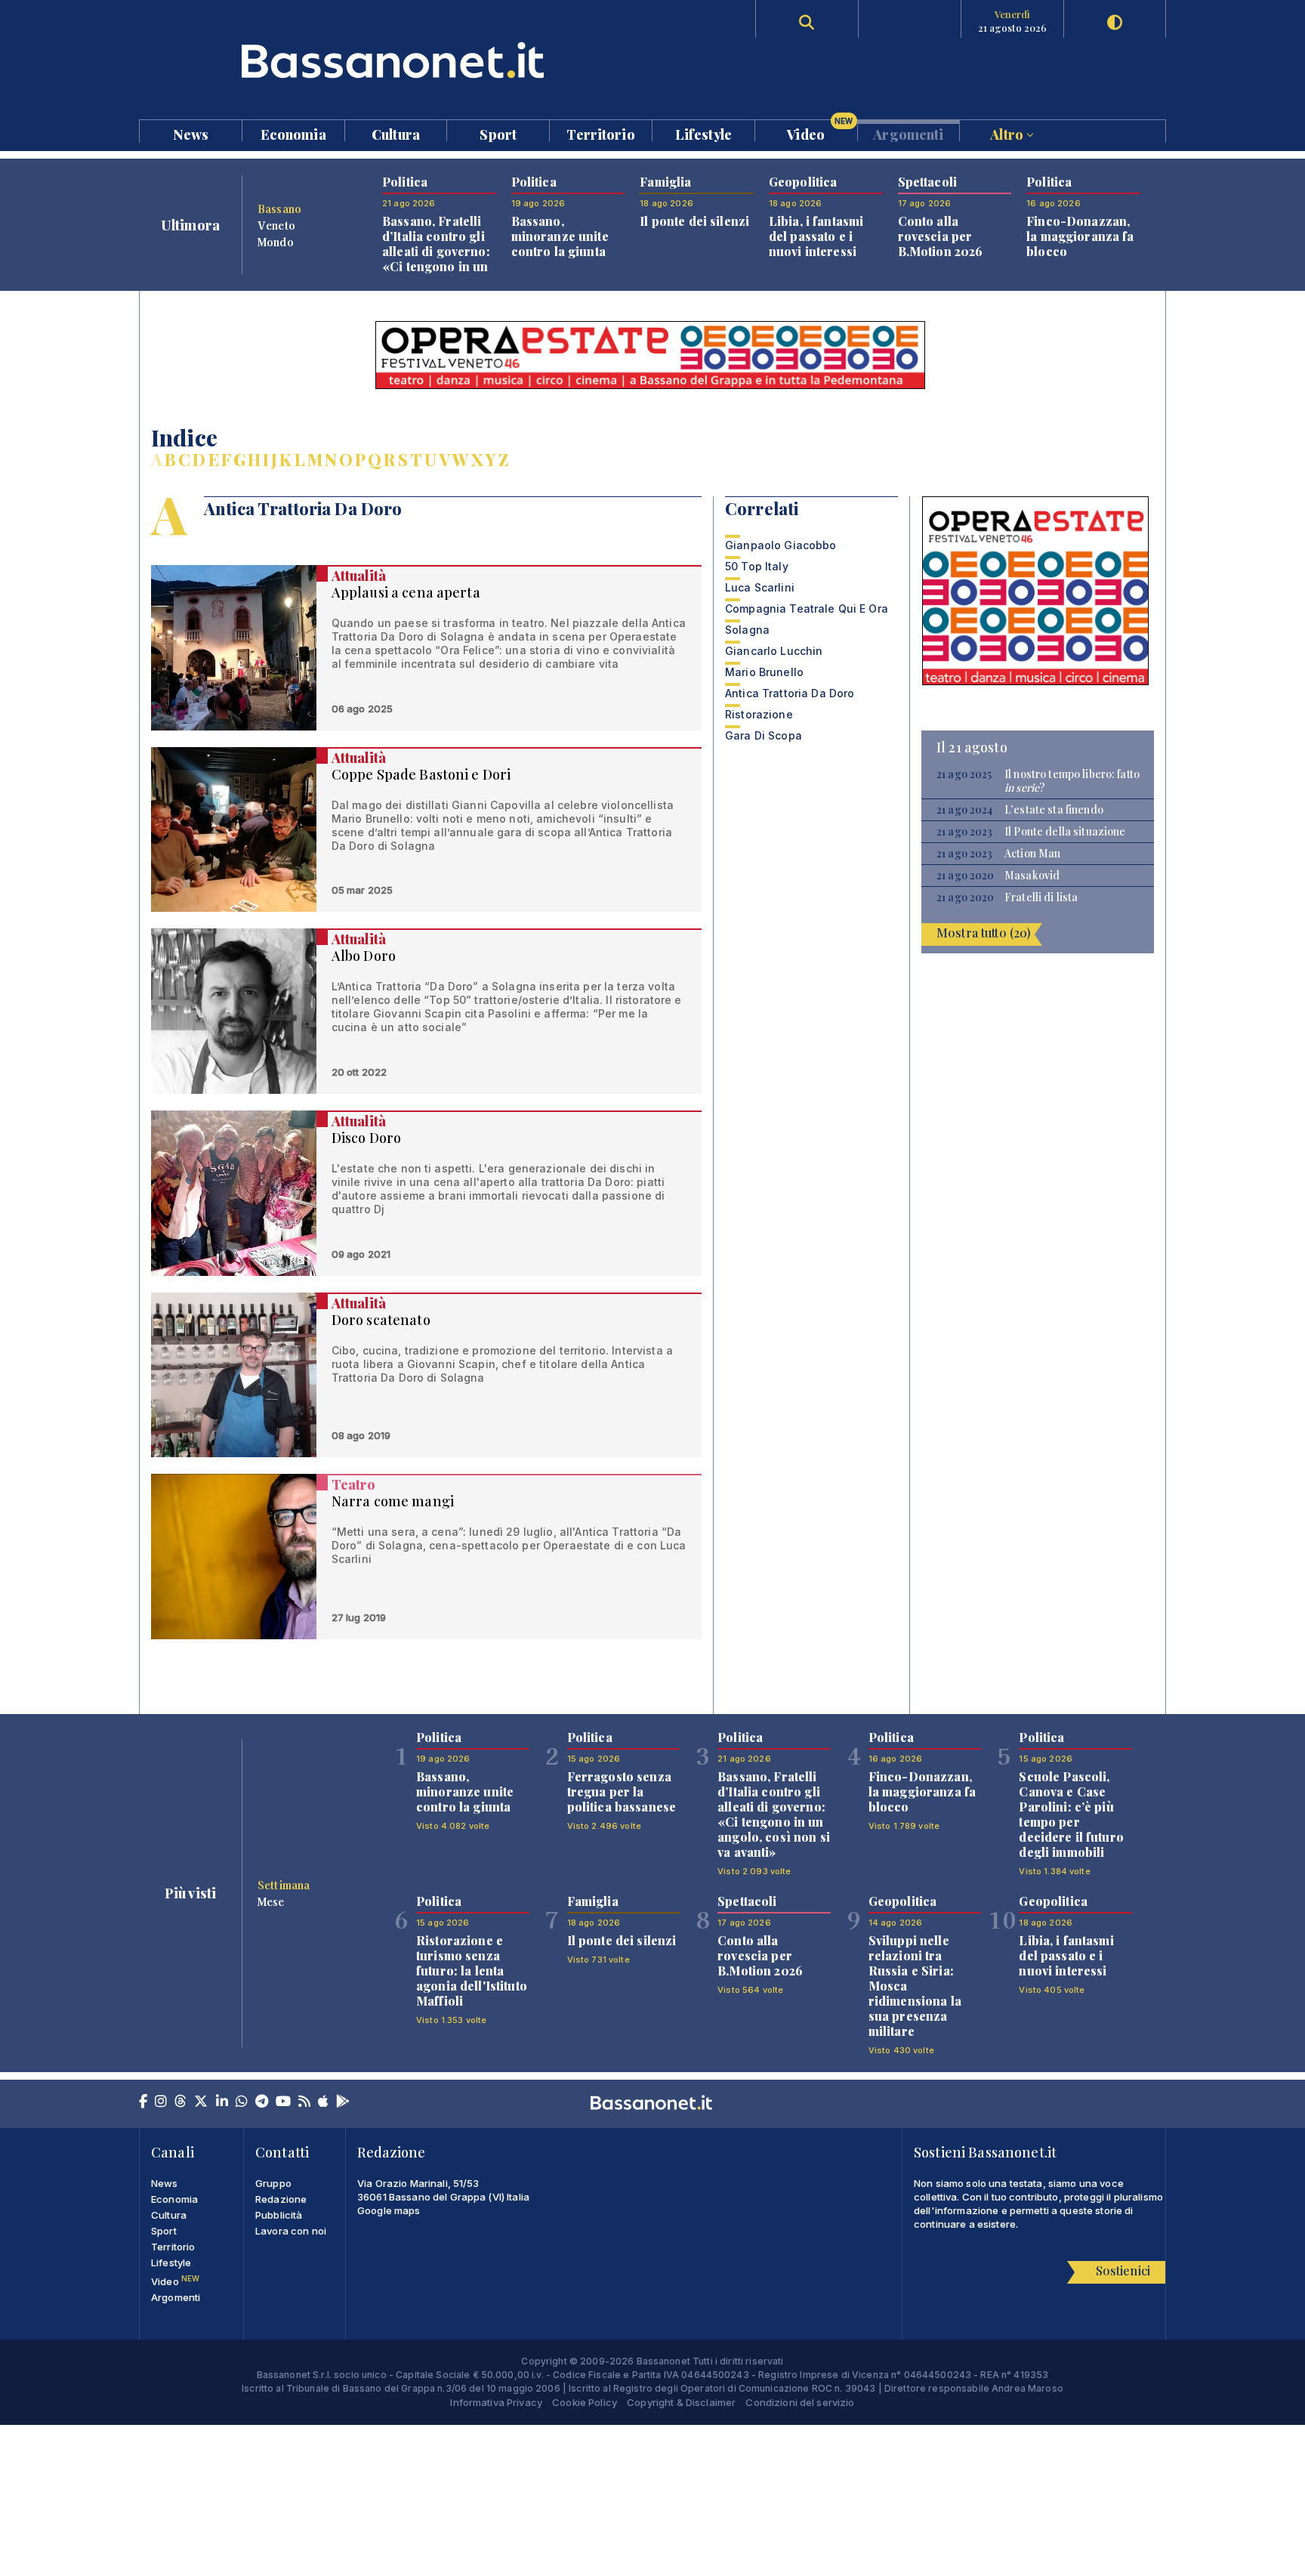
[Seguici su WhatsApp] (242, 2102)
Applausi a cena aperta (406, 592)
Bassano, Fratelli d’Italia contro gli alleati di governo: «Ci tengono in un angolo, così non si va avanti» (438, 259)
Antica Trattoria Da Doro (790, 693)
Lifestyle (703, 133)
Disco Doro (366, 1138)
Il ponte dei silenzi (694, 221)
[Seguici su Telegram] (262, 2102)
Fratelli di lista (1041, 897)
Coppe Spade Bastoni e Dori (421, 774)
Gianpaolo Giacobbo (781, 545)
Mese (271, 1901)
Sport (498, 133)
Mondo (276, 242)
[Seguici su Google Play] (343, 2102)
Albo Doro (364, 956)
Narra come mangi (393, 1501)
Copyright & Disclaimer (681, 2402)
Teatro (354, 1484)
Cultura (396, 133)
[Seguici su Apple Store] (323, 2102)
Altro (1008, 133)
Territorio (600, 133)
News (191, 133)
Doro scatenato (381, 1320)
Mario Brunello (764, 672)
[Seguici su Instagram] (161, 2102)
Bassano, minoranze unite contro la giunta (560, 236)
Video (820, 131)
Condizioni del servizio (800, 2402)
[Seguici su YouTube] (283, 2102)
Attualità (359, 576)
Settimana (284, 1885)
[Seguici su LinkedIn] (222, 2102)
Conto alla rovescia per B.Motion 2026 (941, 236)
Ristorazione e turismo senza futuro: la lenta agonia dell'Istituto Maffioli (472, 1971)
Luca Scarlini (760, 587)
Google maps (389, 2210)
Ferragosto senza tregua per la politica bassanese (622, 1791)
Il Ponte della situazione (1065, 832)
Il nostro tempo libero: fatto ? (1072, 781)
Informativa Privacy (496, 2402)
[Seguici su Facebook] (143, 2102)
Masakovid (1032, 876)
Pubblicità (279, 2215)
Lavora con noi (291, 2231)
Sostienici (1123, 2270)
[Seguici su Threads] (180, 2102)
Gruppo (273, 2183)
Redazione (281, 2199)
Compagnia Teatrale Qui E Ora (807, 608)
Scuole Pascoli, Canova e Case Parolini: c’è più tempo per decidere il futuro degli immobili (1071, 1814)
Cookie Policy (585, 2402)
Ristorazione (759, 714)
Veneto (276, 225)
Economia (293, 133)
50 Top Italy (757, 566)
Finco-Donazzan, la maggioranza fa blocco (1080, 236)
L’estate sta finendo (1054, 810)
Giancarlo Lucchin (774, 651)
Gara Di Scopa (764, 735)
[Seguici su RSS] (304, 2102)
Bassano (279, 208)
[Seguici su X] (201, 2102)
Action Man (1032, 854)
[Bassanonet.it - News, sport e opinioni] (396, 60)
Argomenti (908, 133)
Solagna (747, 630)
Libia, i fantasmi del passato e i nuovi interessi (816, 236)
